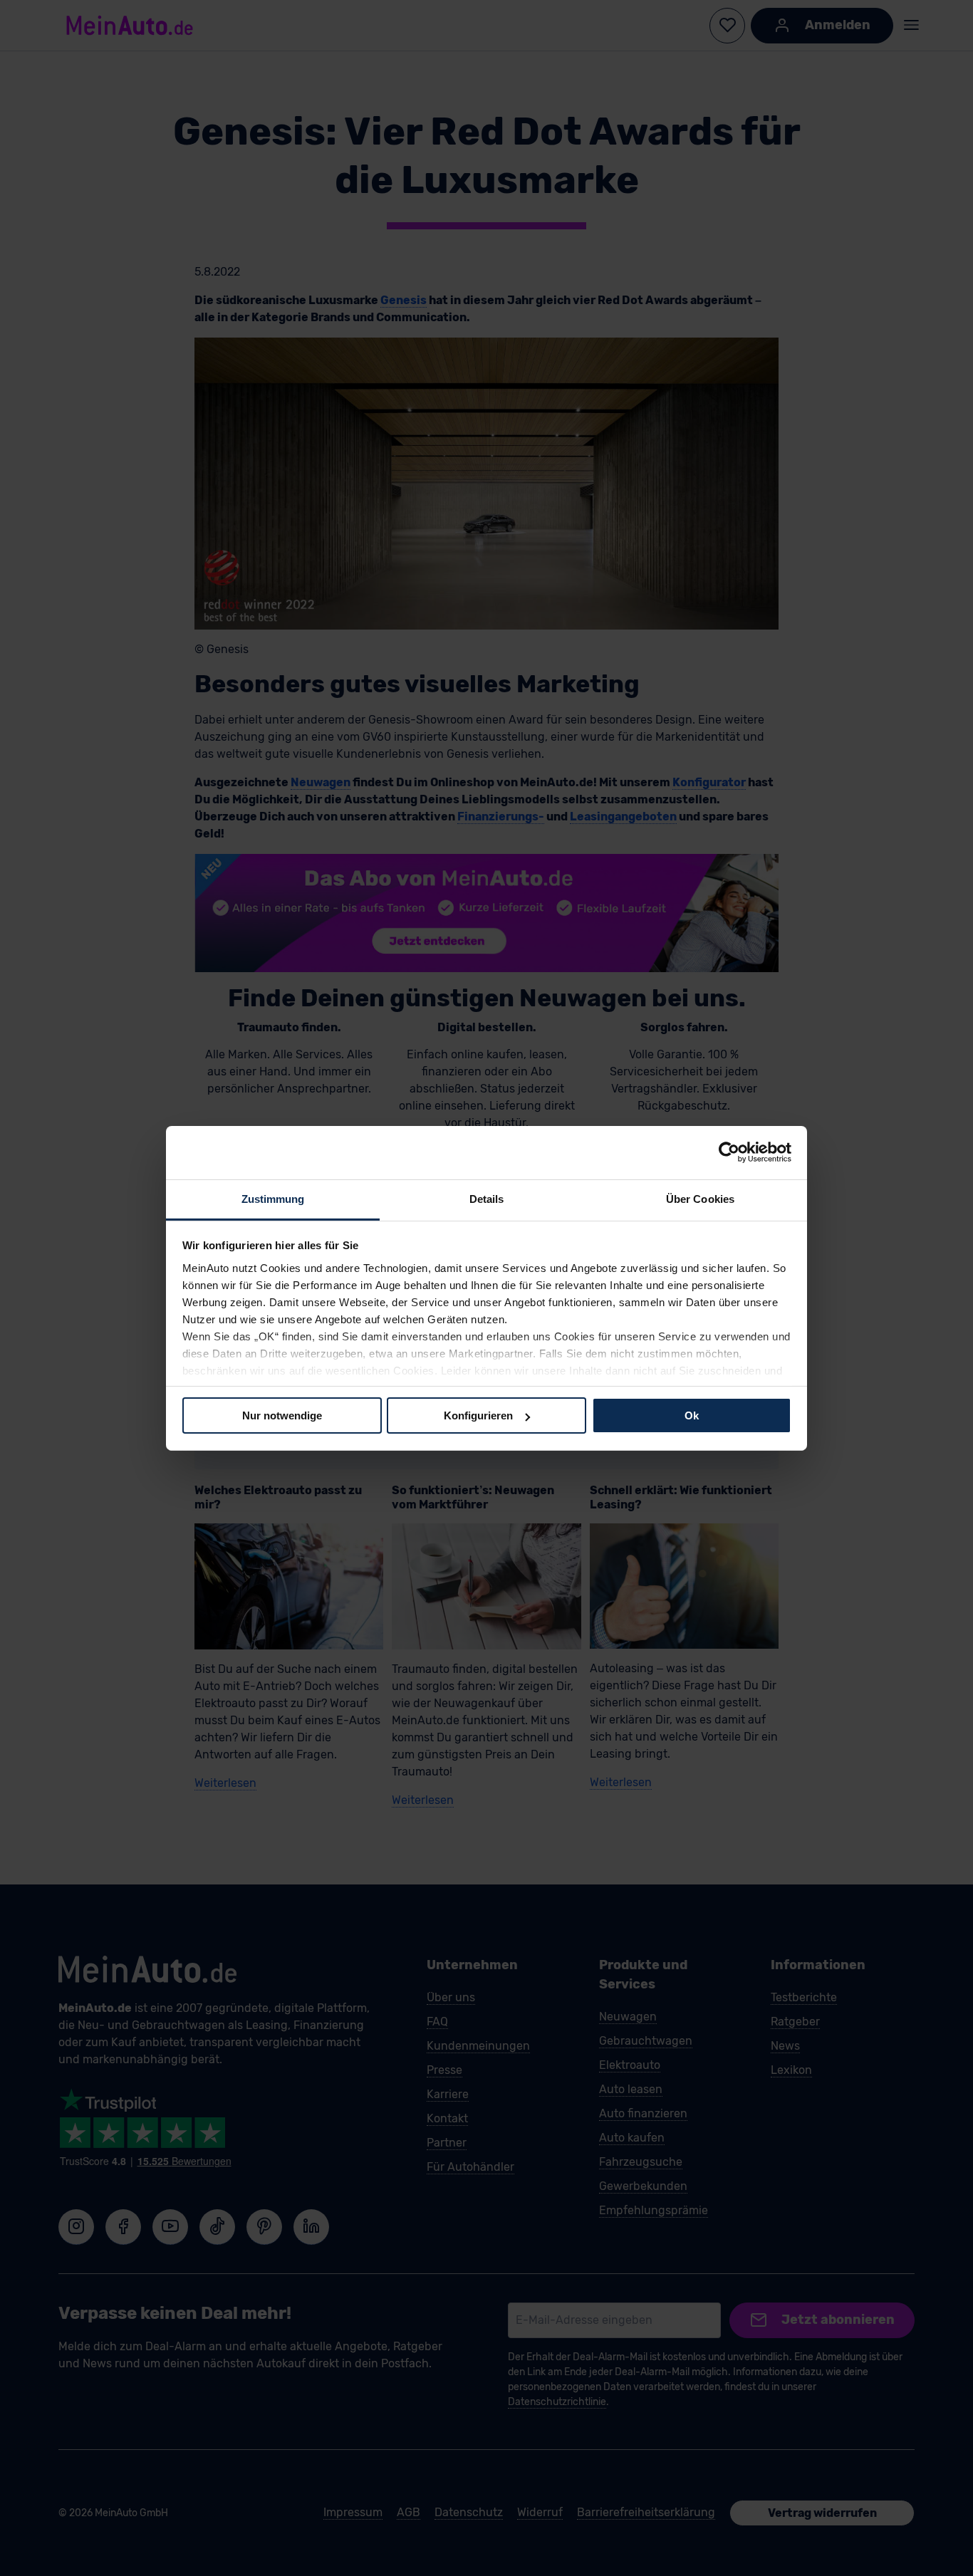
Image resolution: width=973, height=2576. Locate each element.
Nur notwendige (282, 1415)
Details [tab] (487, 1198)
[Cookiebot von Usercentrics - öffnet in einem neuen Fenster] (729, 1152)
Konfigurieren (478, 1415)
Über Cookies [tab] (700, 1198)
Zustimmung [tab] (273, 1198)
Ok (692, 1415)
